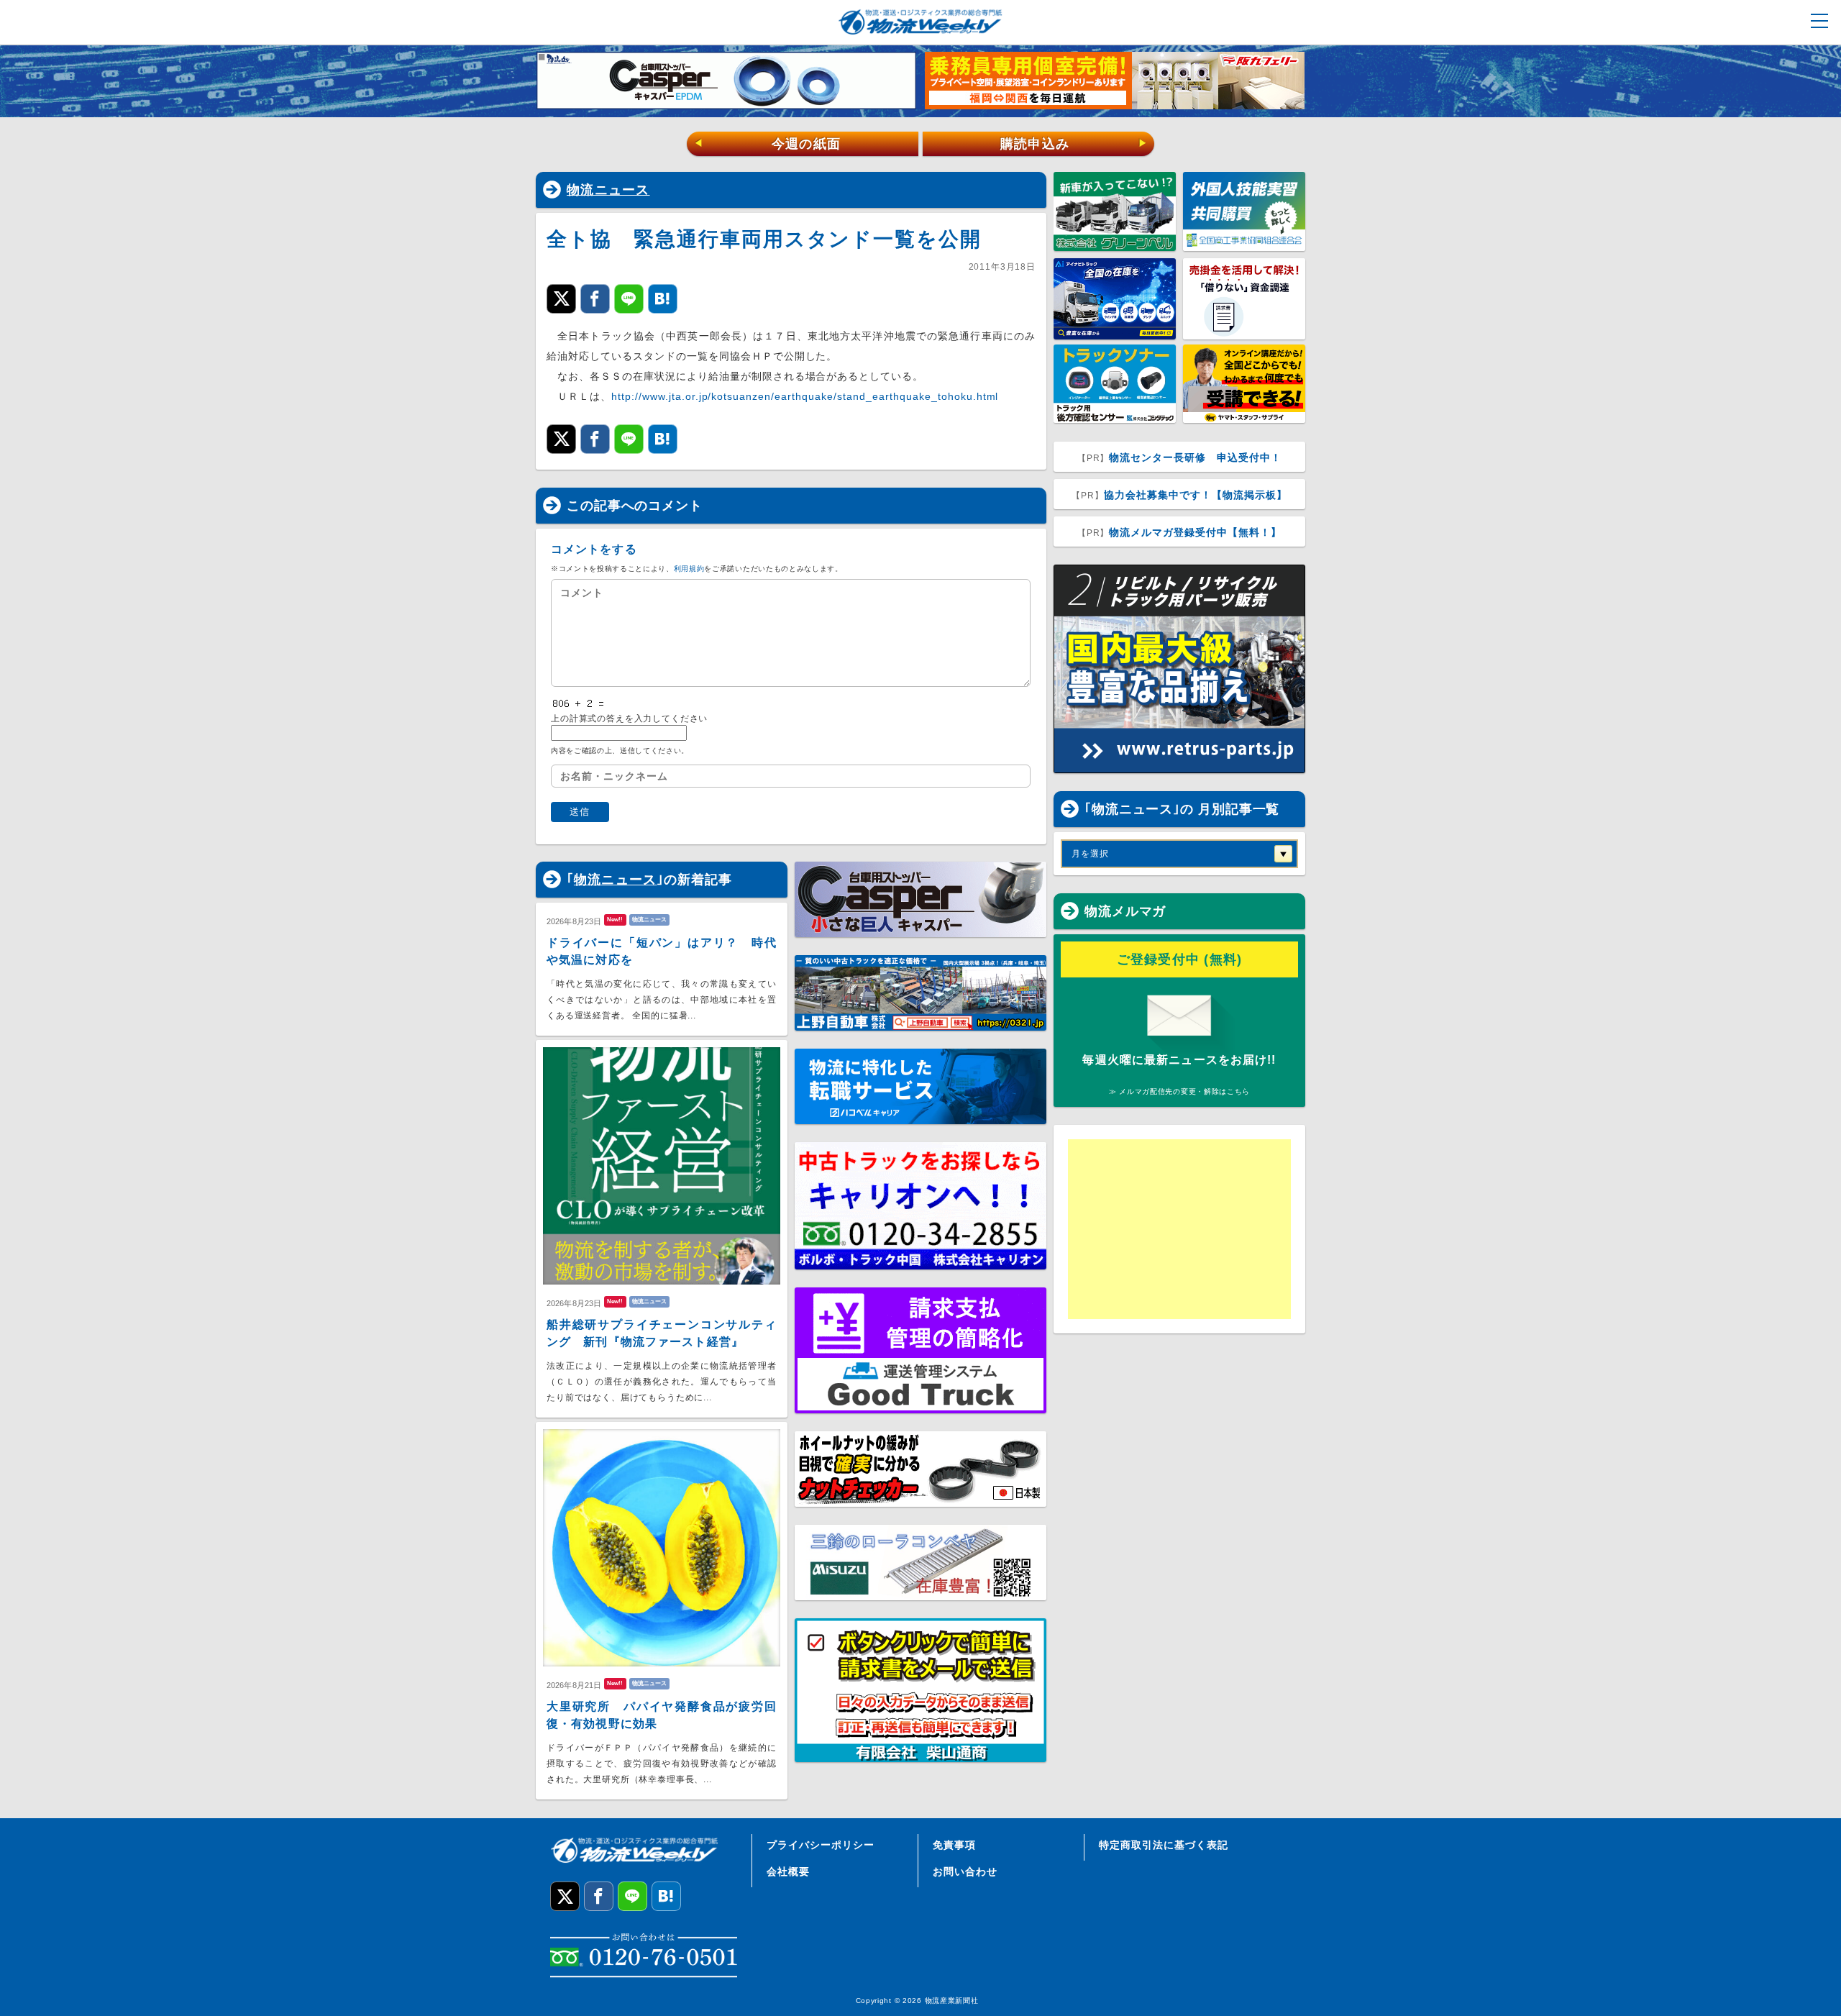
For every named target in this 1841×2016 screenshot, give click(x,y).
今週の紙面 (767, 144)
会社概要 (788, 1871)
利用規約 (689, 569)
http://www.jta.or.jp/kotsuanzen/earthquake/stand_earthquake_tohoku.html (805, 396)
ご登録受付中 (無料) (1180, 959)
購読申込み (1074, 144)
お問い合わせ (965, 1871)
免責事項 (954, 1845)
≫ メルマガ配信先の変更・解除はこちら (1179, 1091)
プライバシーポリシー (821, 1845)
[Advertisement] (1179, 1229)
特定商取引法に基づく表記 (1164, 1845)
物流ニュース (608, 190)
